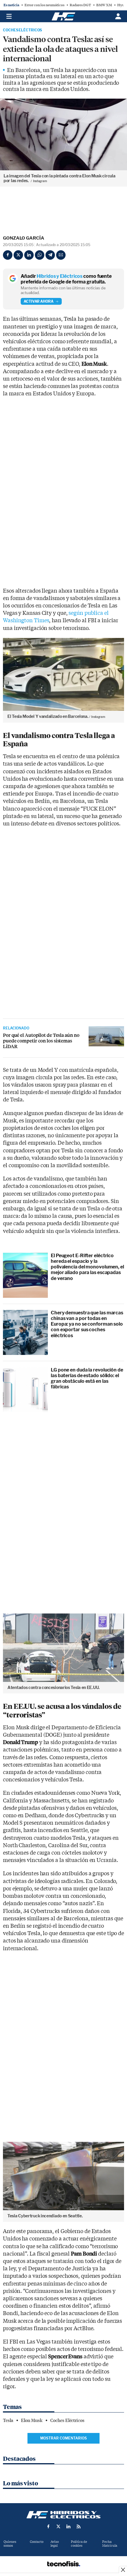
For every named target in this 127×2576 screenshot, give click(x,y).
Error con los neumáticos (44, 5)
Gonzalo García (24, 238)
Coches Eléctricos (22, 30)
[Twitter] (18, 255)
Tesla (8, 2421)
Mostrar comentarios (63, 2438)
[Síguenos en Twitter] (58, 2527)
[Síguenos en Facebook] (48, 2527)
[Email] (61, 255)
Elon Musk (32, 2421)
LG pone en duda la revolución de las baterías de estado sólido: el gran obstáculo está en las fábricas (87, 1378)
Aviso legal (55, 2544)
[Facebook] (8, 255)
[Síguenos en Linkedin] (69, 2527)
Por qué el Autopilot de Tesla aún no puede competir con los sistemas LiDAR (41, 1041)
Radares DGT (80, 5)
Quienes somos (10, 2544)
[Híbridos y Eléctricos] (63, 2515)
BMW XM (104, 5)
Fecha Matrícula (110, 2544)
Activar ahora (39, 301)
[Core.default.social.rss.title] (79, 2527)
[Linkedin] (29, 255)
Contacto (37, 2542)
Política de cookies (79, 2544)
